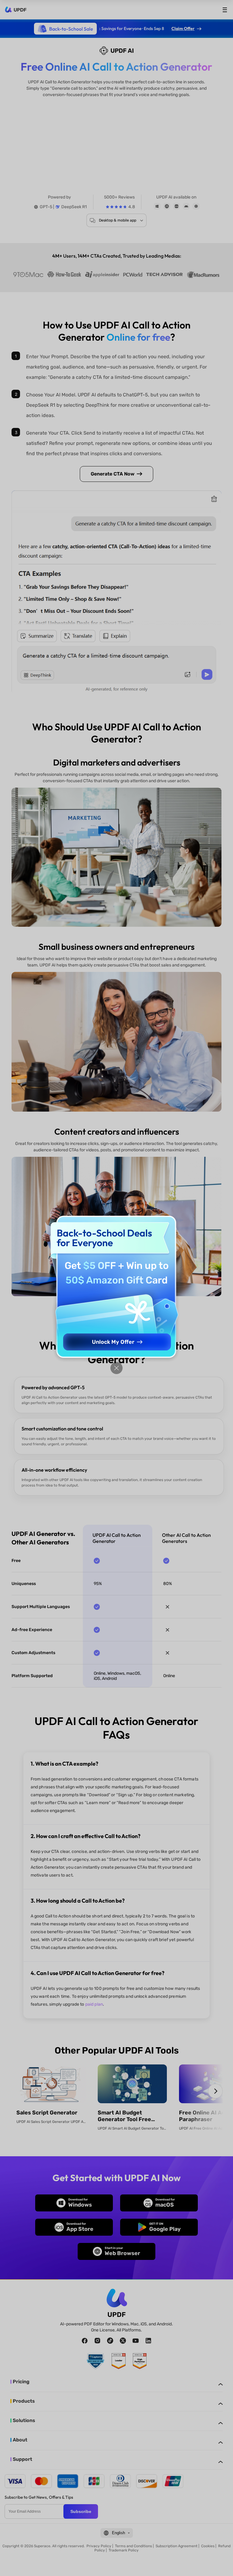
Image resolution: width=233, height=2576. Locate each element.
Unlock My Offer (113, 1342)
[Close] (116, 1368)
